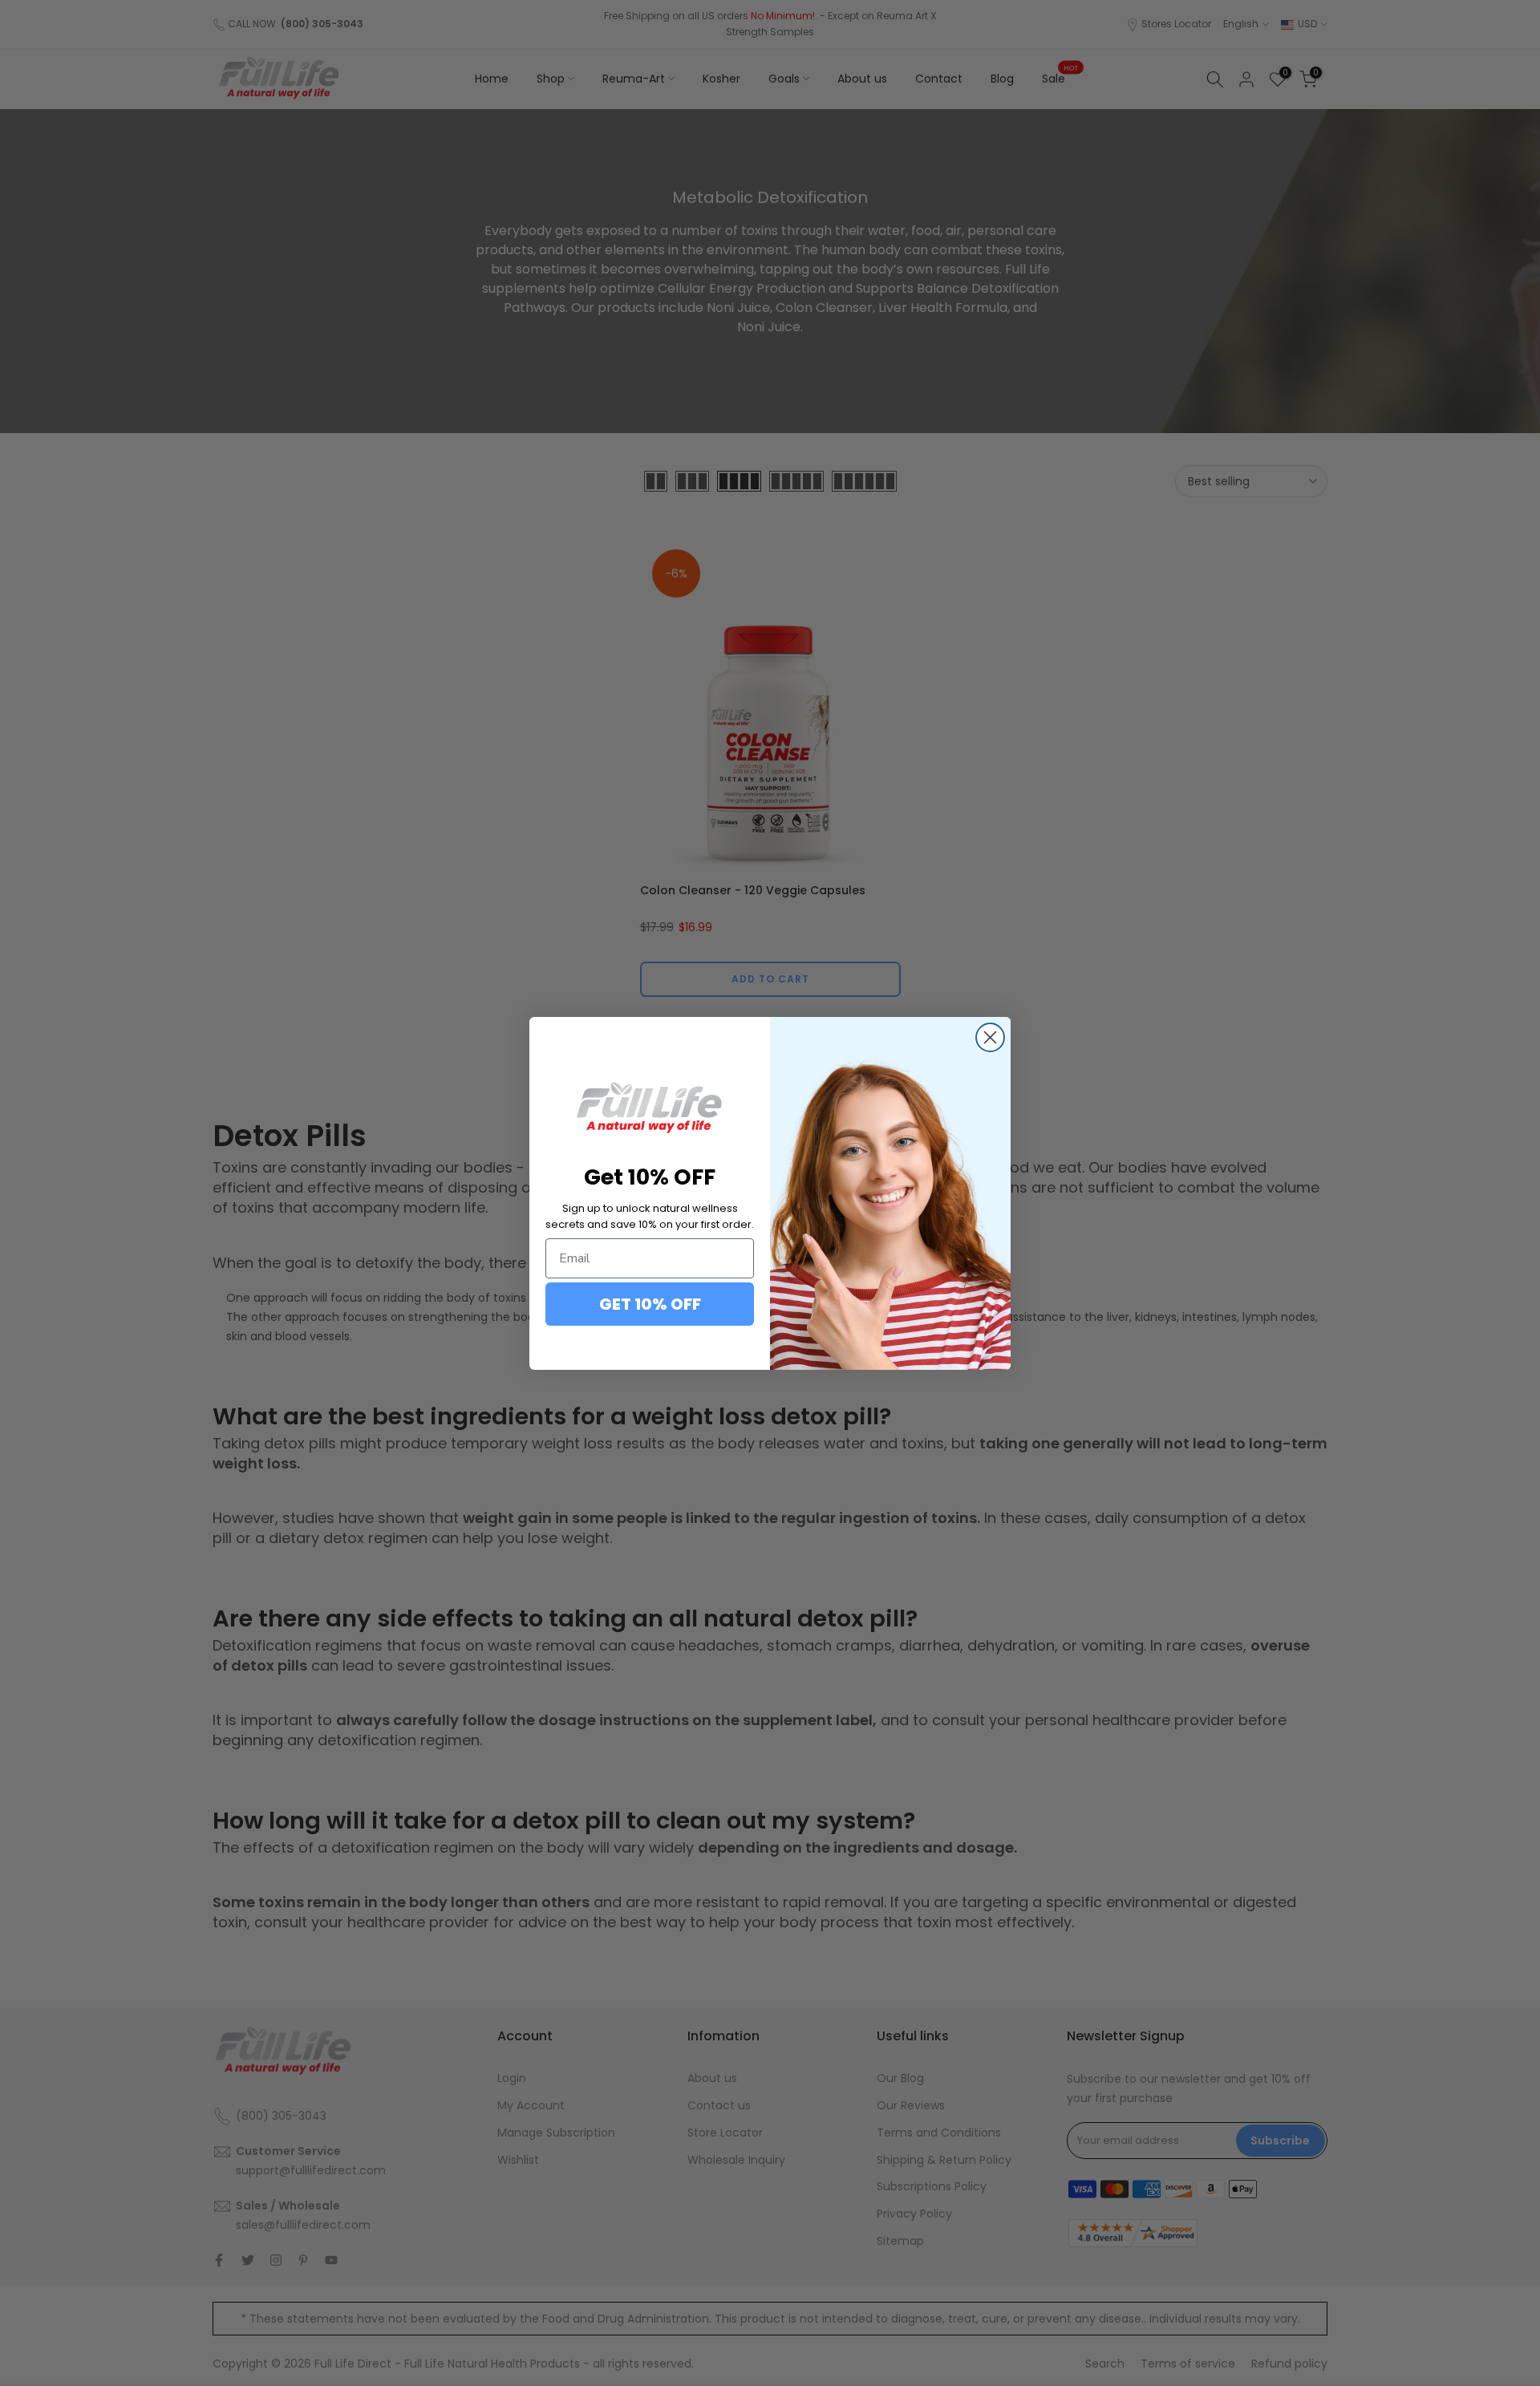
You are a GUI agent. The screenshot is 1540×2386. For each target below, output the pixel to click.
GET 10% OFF (650, 1304)
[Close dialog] (990, 1037)
